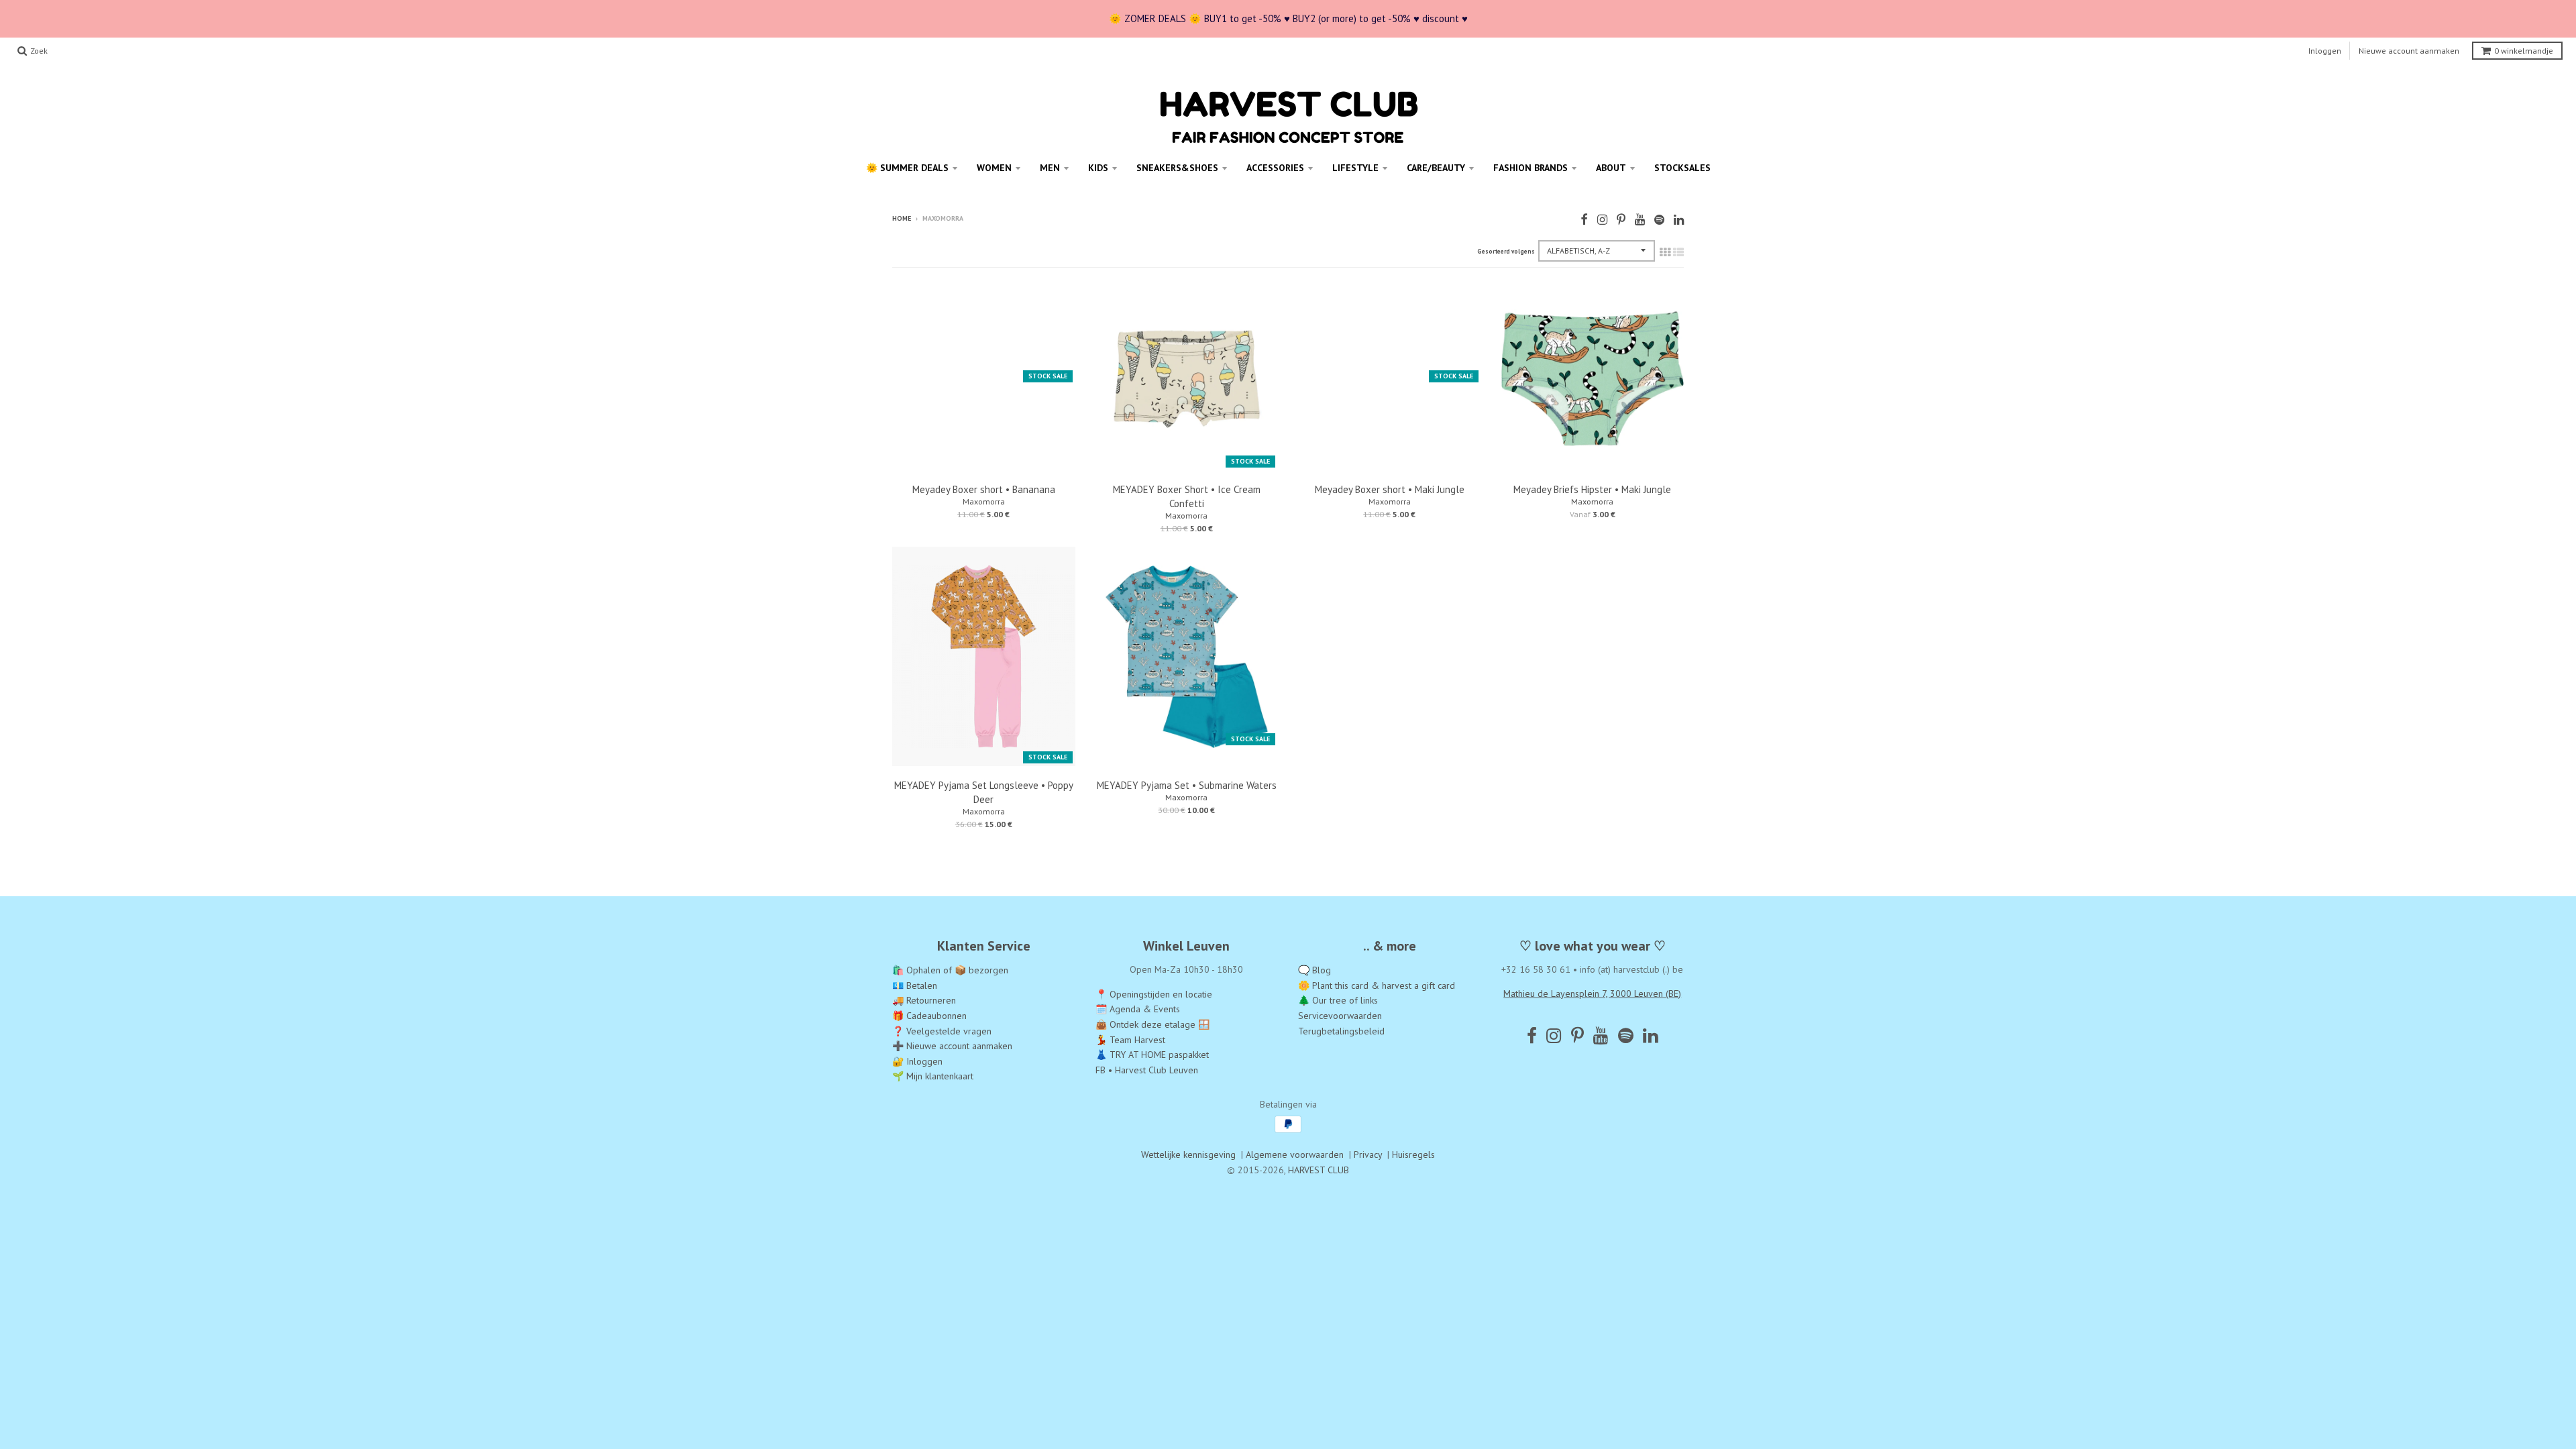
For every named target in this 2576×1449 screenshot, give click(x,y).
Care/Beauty (1436, 168)
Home (902, 218)
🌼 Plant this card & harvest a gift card (1377, 985)
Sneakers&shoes (1177, 168)
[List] (1678, 252)
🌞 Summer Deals (907, 168)
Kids (1098, 168)
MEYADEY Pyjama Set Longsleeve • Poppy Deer (984, 792)
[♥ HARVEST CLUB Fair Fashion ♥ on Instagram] (1602, 220)
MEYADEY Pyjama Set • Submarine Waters (1187, 785)
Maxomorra (984, 501)
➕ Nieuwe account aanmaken (952, 1046)
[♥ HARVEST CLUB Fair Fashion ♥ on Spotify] (1659, 220)
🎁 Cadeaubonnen (929, 1016)
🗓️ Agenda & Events (1138, 1009)
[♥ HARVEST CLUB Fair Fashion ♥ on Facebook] (1584, 220)
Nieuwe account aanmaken (2409, 51)
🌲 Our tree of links (1338, 1000)
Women (994, 168)
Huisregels (1413, 1155)
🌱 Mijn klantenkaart (933, 1076)
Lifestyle (1355, 168)
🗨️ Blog (1314, 970)
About (1611, 168)
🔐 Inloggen (917, 1061)
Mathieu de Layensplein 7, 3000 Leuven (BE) (1592, 994)
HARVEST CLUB (1319, 1170)
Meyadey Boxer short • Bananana (984, 489)
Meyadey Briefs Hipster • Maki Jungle (1592, 489)
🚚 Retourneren (924, 1000)
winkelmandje (2524, 51)
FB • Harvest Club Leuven (1147, 1070)
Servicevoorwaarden (1340, 1016)
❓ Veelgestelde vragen (942, 1031)
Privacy (1368, 1155)
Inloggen (2325, 51)
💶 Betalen (915, 985)
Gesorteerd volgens (1506, 251)
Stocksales (1682, 168)
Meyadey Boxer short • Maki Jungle (1390, 489)
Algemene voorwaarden (1295, 1155)
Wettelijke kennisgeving (1188, 1155)
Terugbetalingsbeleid (1341, 1031)
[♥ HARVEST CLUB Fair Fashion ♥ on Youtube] (1640, 220)
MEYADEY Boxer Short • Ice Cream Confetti (1187, 496)
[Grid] (1665, 252)
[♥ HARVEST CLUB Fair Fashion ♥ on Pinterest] (1621, 220)
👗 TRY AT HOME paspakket (1152, 1055)
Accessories (1275, 168)
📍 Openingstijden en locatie (1154, 994)
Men (1050, 168)
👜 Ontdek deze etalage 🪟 (1152, 1024)
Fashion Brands (1531, 168)
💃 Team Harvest (1130, 1040)
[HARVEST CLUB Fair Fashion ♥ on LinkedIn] (1679, 220)
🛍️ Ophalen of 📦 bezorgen (950, 970)
